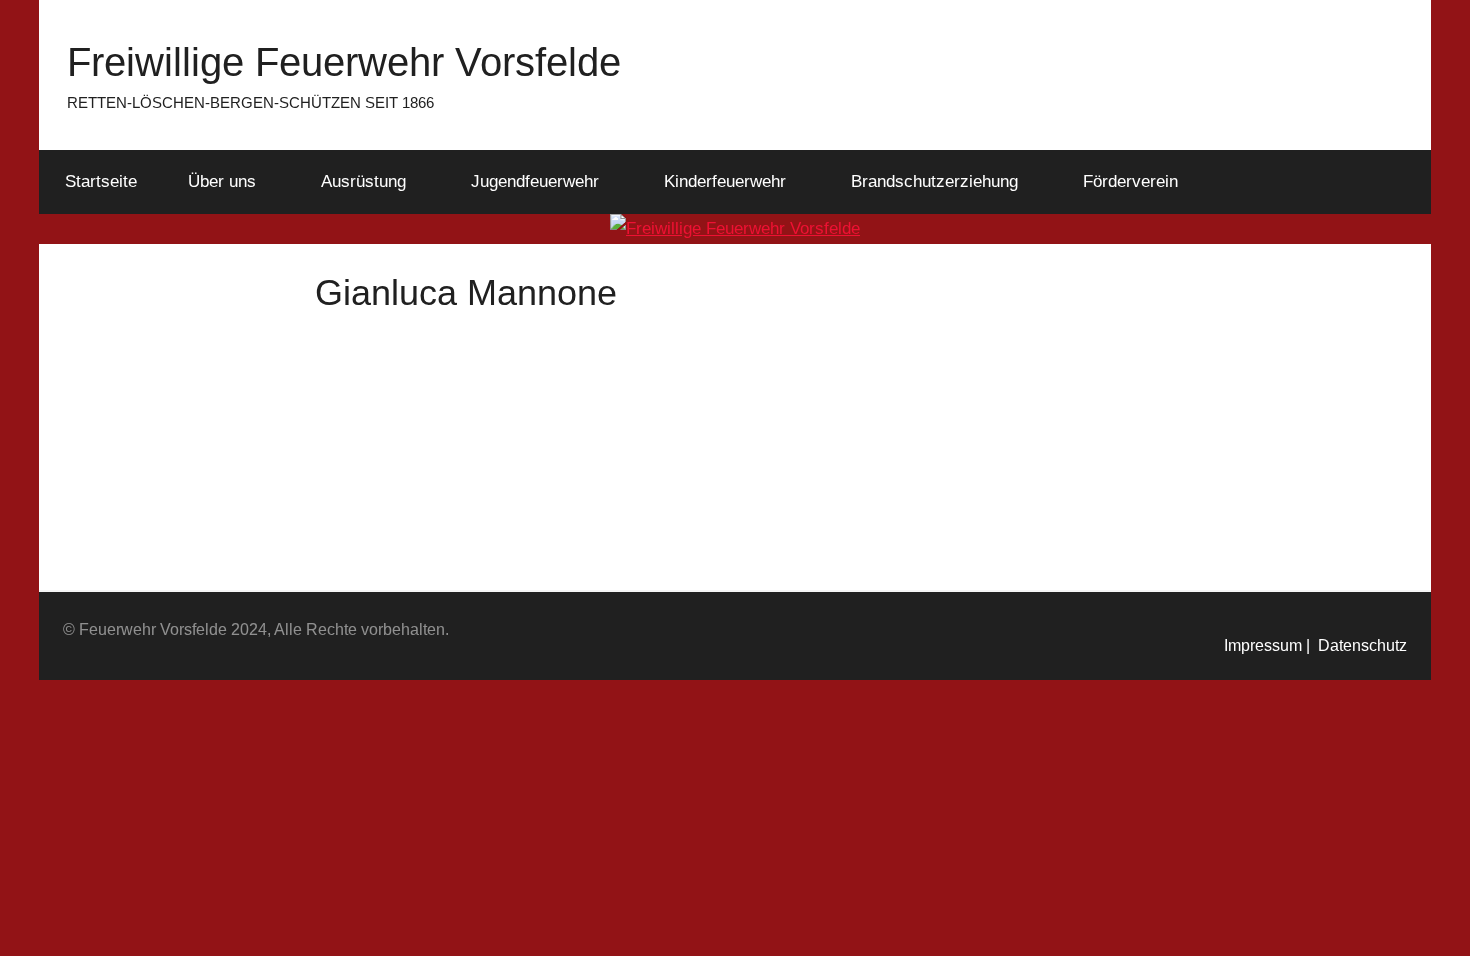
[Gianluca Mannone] (445, 331)
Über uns (222, 181)
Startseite (101, 181)
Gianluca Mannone (672, 365)
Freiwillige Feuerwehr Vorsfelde (344, 62)
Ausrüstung (363, 181)
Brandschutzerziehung (934, 181)
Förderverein (1130, 181)
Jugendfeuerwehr (535, 181)
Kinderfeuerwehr (725, 181)
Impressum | (1267, 645)
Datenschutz (1358, 645)
